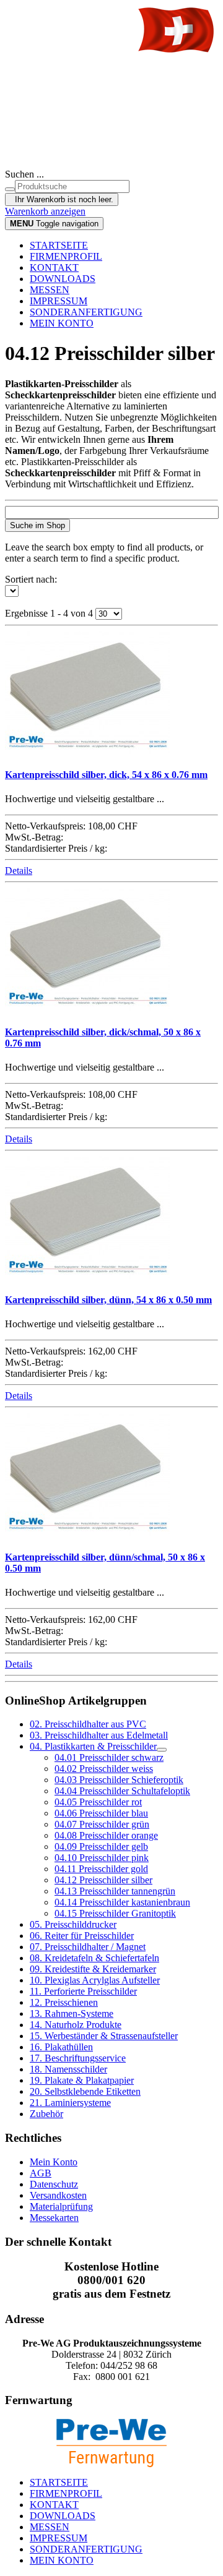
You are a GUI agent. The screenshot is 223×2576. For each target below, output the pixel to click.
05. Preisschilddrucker (73, 1924)
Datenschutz (54, 2184)
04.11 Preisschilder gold (101, 1869)
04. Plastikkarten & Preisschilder (93, 1746)
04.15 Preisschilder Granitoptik (115, 1913)
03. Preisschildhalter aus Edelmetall (99, 1735)
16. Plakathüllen (61, 2047)
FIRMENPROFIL (66, 256)
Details (19, 871)
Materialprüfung (61, 2206)
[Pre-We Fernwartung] (111, 2443)
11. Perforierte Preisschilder (83, 1991)
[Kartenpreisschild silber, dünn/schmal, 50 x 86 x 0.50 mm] (87, 1532)
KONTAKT (54, 267)
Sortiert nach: (31, 579)
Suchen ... (24, 174)
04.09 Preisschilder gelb (101, 1846)
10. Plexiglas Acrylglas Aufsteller (95, 1980)
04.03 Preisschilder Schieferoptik (119, 1780)
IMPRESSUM (59, 301)
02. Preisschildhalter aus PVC (88, 1724)
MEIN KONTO (62, 323)
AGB (41, 2173)
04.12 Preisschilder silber (103, 1880)
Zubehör (46, 2114)
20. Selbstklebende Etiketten (85, 2091)
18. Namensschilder (68, 2069)
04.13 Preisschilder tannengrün (115, 1891)
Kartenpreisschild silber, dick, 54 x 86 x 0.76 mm (106, 775)
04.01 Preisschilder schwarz (109, 1757)
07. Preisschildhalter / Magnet (88, 1947)
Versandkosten (58, 2195)
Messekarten (54, 2218)
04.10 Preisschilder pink (102, 1858)
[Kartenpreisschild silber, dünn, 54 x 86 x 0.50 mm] (87, 1276)
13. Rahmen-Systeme (72, 2013)
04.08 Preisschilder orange (106, 1835)
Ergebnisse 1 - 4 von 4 (50, 613)
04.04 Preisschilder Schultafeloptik (122, 1791)
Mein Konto (54, 2162)
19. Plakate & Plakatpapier (82, 2080)
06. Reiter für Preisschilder (82, 1936)
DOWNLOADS (63, 279)
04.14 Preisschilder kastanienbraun (122, 1902)
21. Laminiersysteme (70, 2103)
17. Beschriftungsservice (78, 2058)
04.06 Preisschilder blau (101, 1813)
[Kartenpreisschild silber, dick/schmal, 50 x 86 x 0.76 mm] (87, 1007)
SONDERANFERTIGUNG (86, 312)
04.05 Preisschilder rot (98, 1802)
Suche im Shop (37, 525)
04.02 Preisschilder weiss (104, 1769)
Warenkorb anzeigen (45, 211)
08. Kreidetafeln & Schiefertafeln (94, 1958)
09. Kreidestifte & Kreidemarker (93, 1969)
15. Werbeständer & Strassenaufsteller (104, 2036)
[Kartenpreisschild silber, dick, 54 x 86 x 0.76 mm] (87, 751)
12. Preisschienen (64, 2002)
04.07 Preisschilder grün (102, 1824)
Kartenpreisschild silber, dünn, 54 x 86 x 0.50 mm (108, 1300)
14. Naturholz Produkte (76, 2025)
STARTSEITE (59, 245)
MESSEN (50, 290)
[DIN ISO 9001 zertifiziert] (111, 134)
